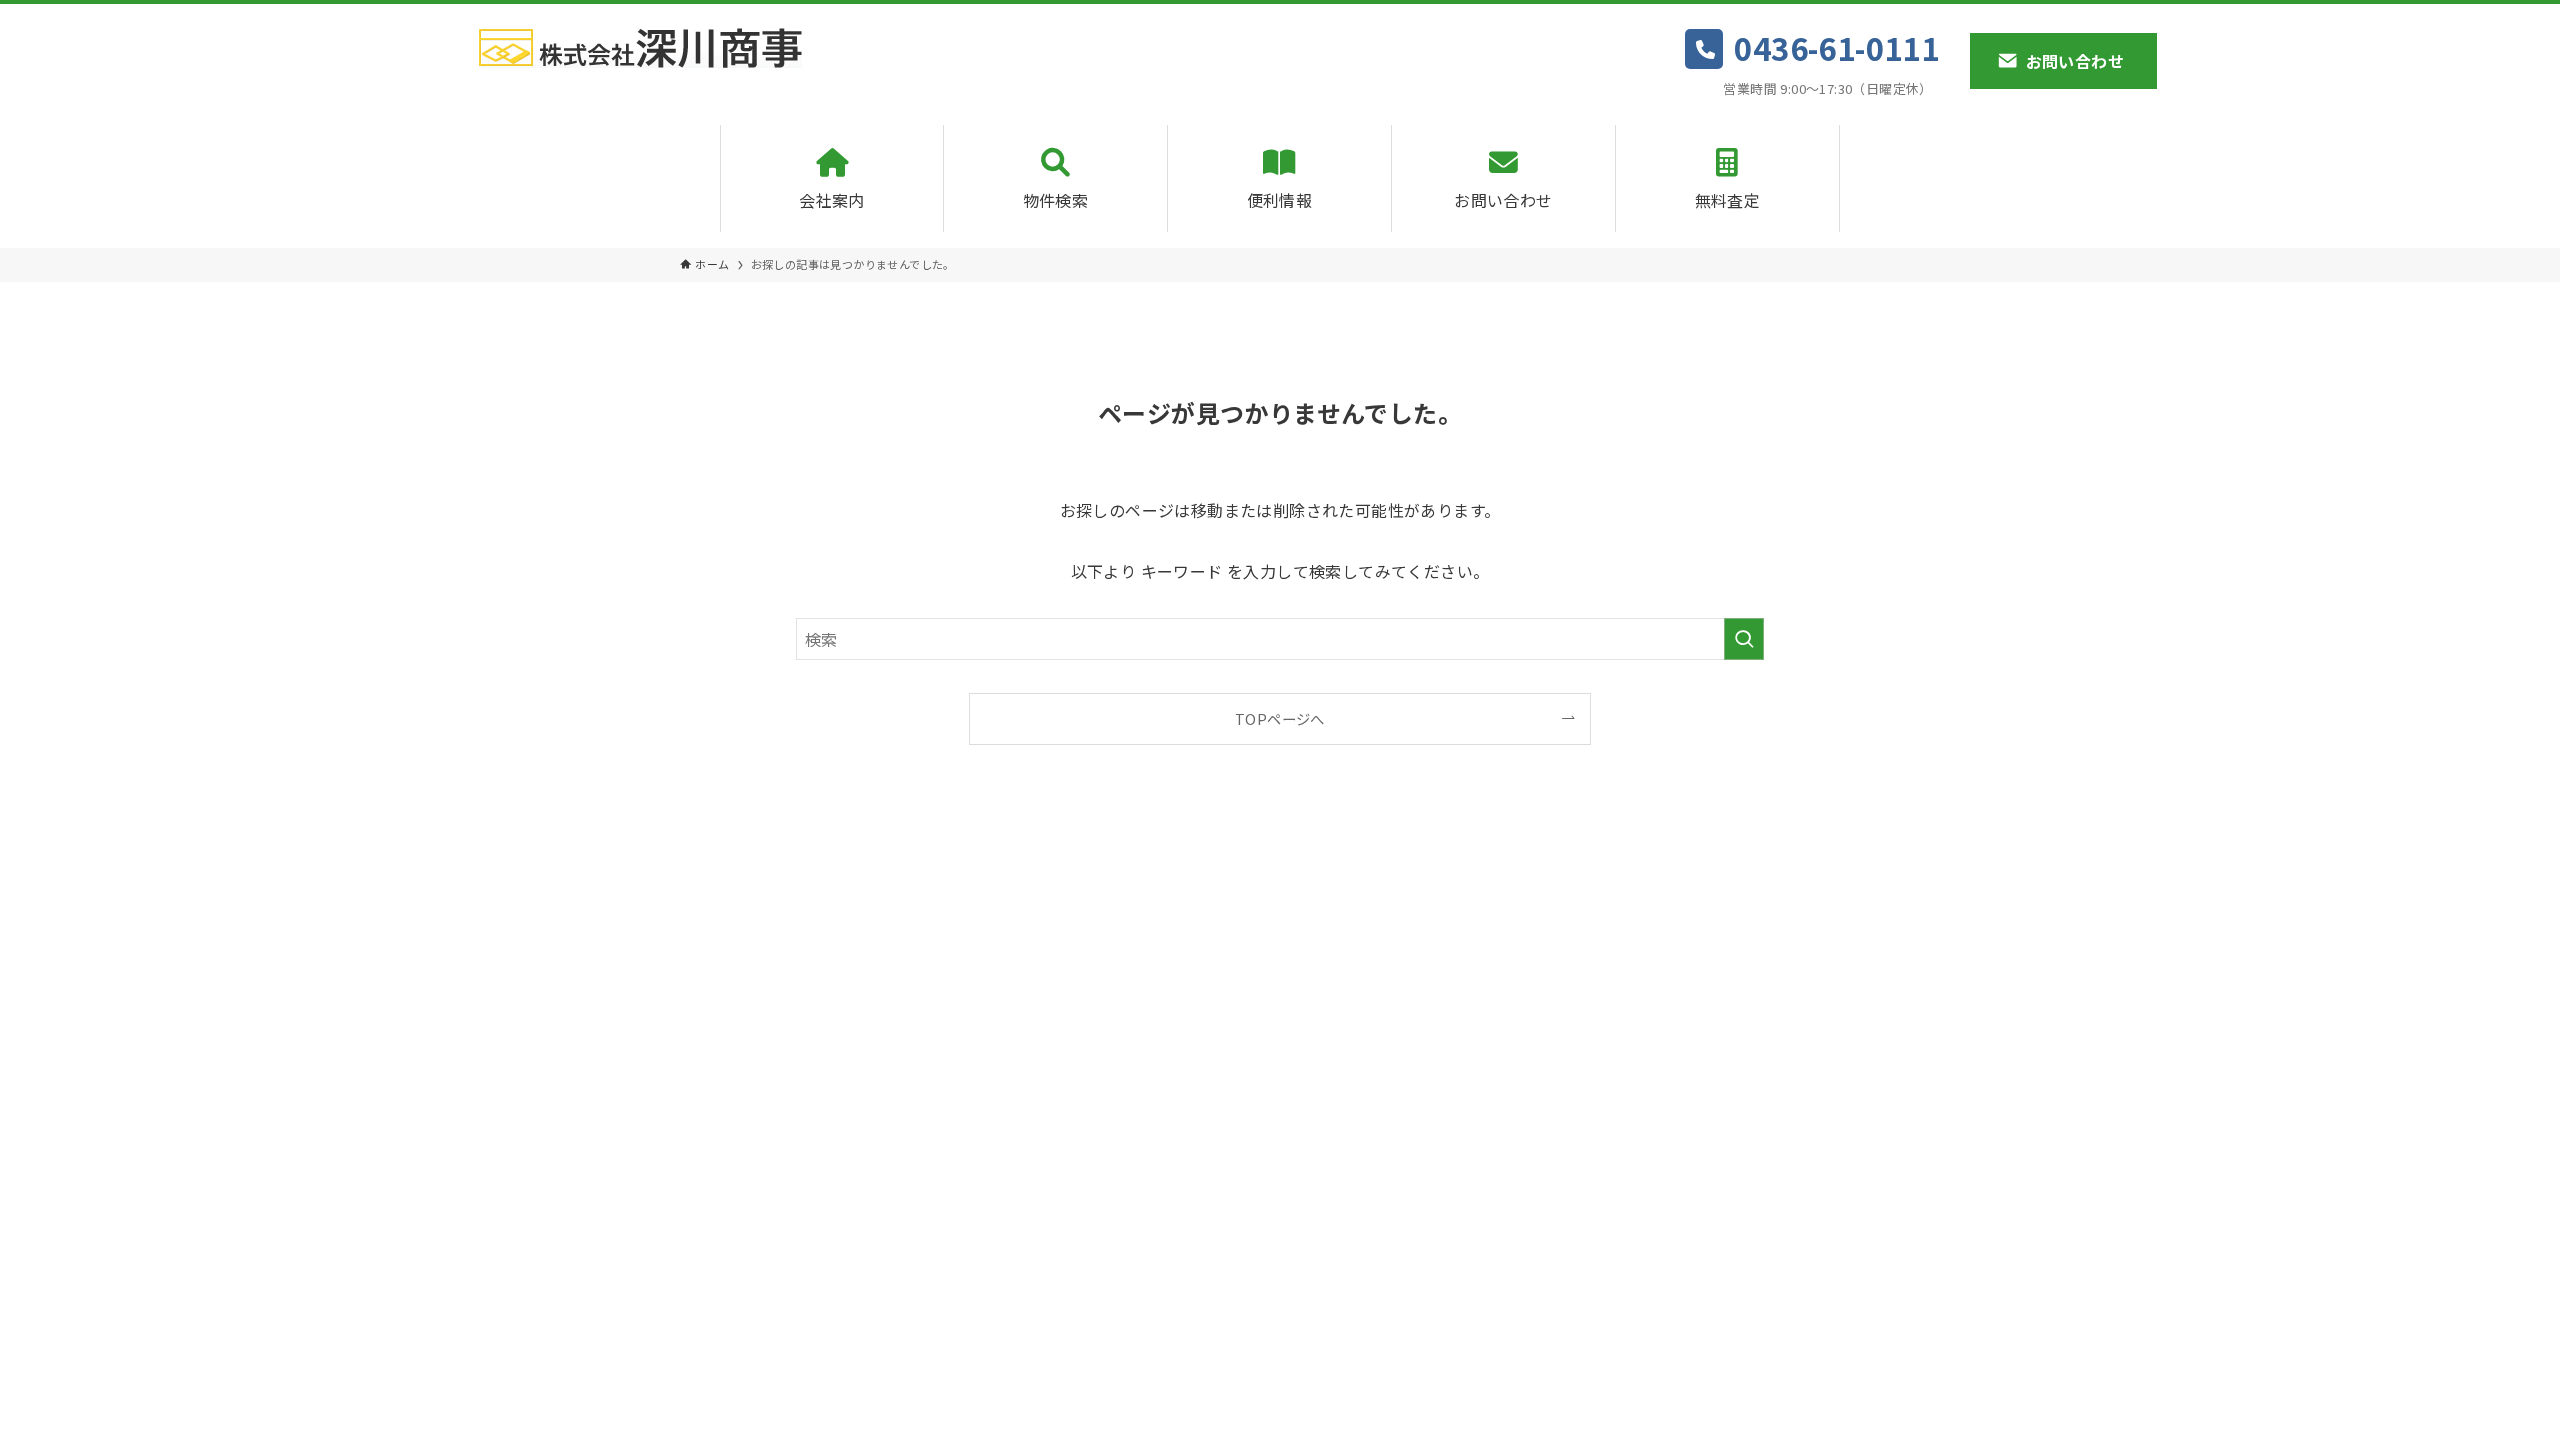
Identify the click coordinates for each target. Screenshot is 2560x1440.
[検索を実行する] (1744, 639)
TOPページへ (1280, 718)
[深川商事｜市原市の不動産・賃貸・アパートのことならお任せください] (640, 48)
